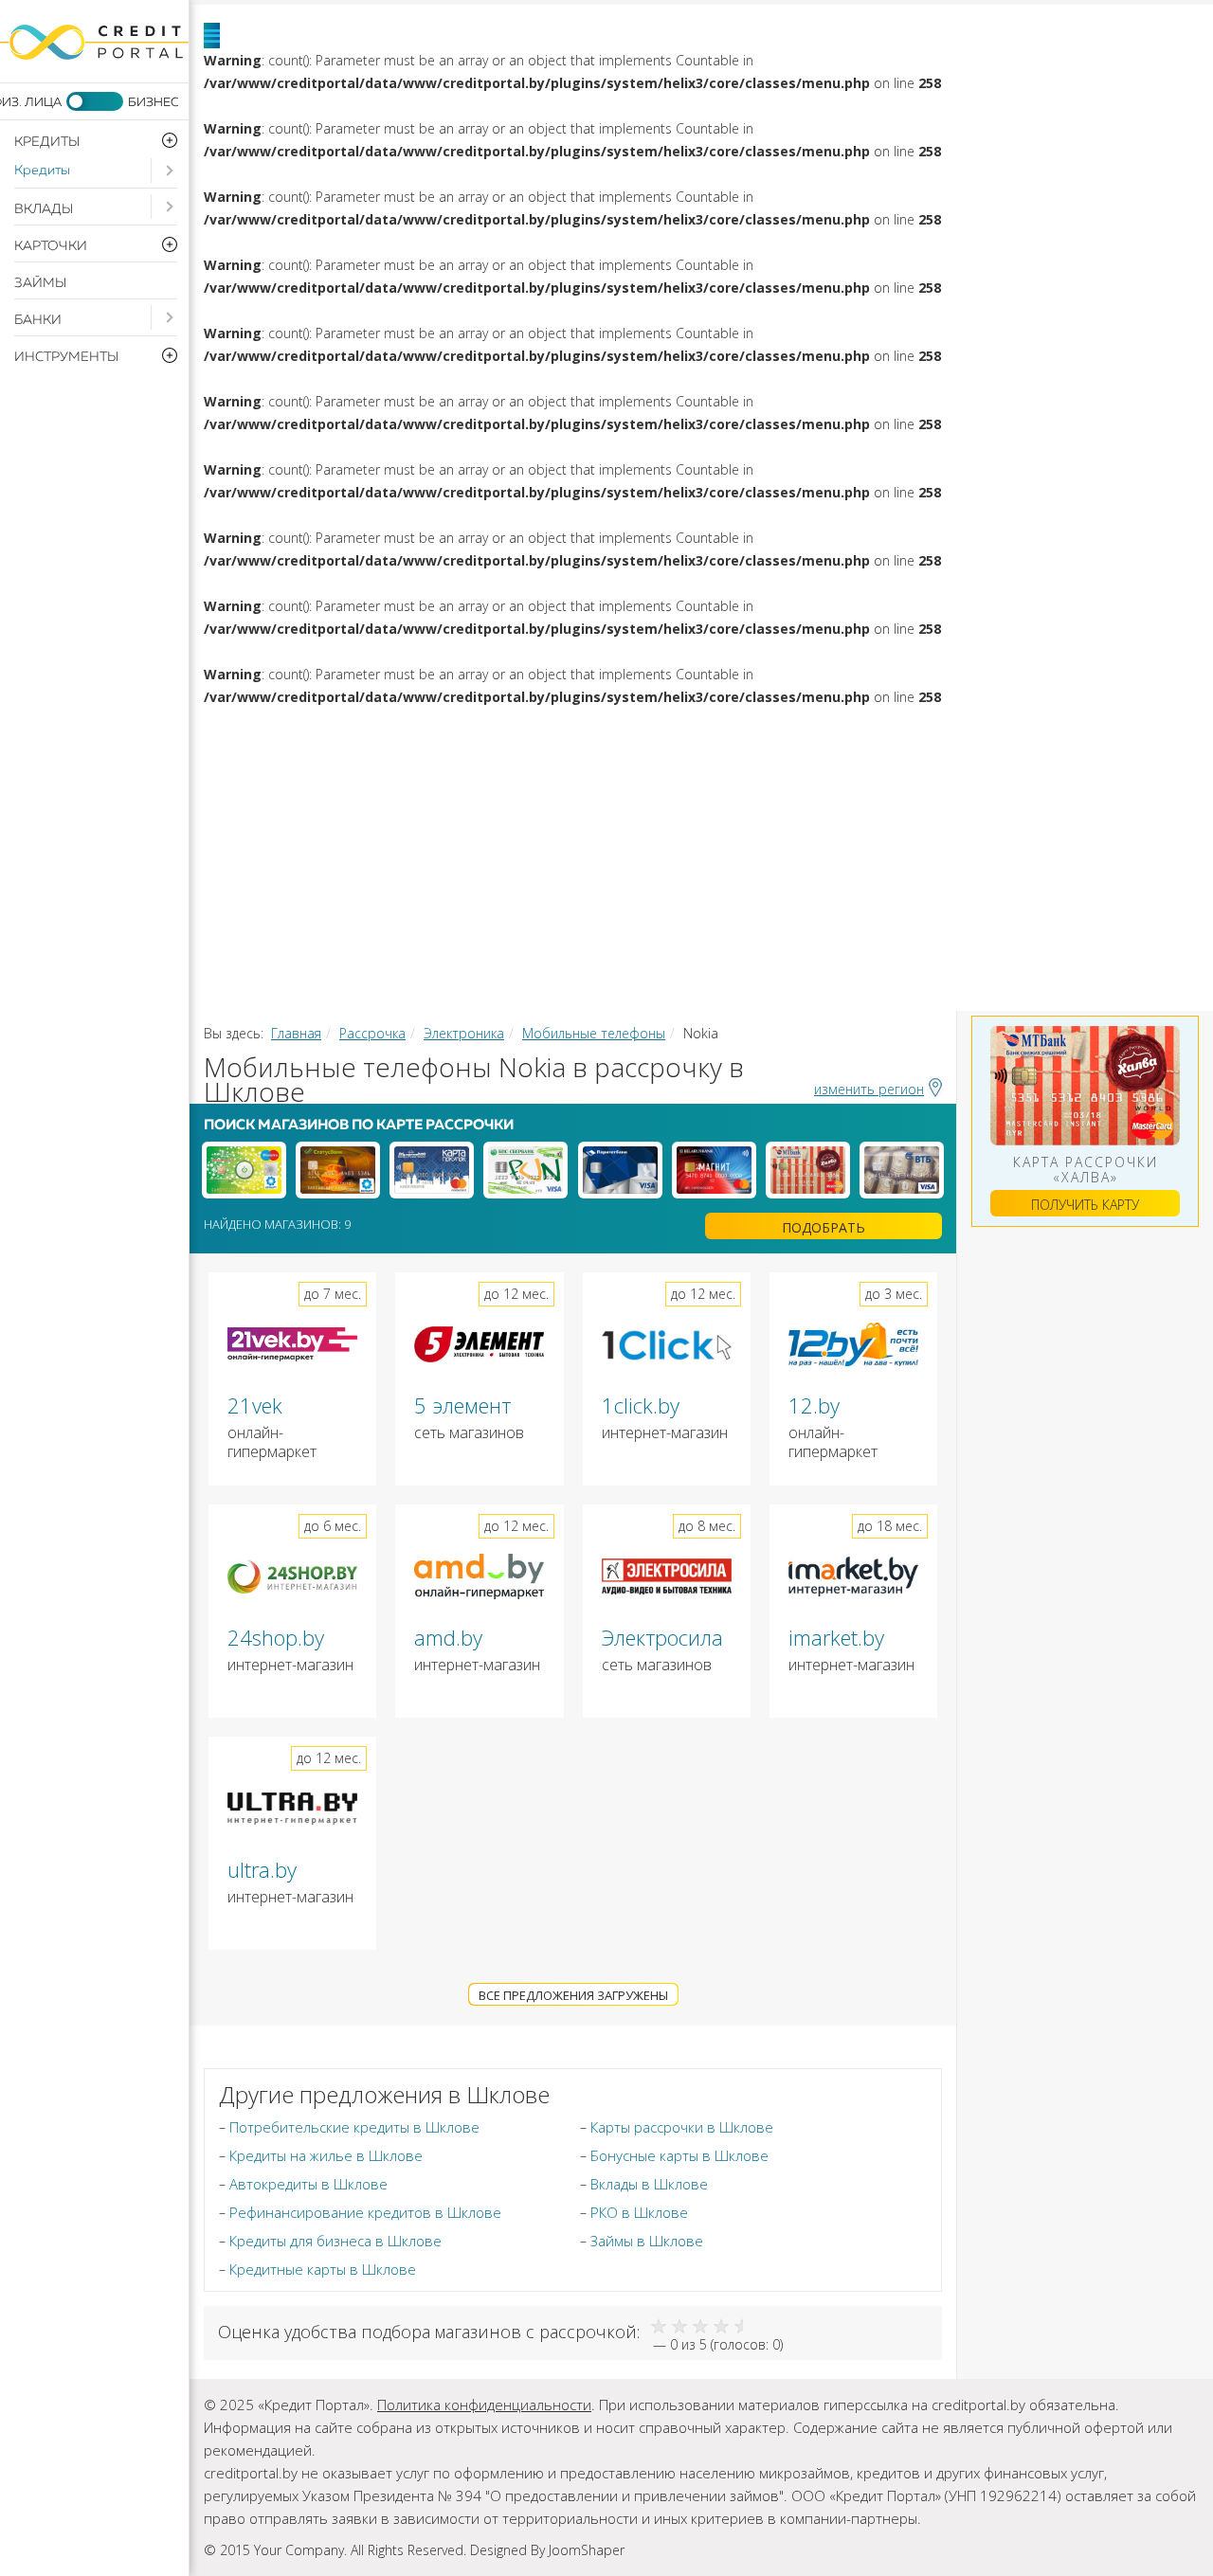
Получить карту (1085, 1205)
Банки (38, 320)
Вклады (44, 209)
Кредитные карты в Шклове (323, 2269)
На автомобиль (1028, 735)
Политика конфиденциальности (484, 2405)
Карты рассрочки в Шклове (682, 2127)
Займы (40, 283)
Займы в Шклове (647, 2241)
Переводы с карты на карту (445, 972)
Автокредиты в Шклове (308, 2184)
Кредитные (750, 830)
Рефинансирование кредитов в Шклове (365, 2212)
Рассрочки (346, 877)
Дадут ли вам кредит (945, 783)
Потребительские (525, 735)
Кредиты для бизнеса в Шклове (335, 2241)
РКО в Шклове (639, 2212)
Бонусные (970, 830)
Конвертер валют (762, 925)
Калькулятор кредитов (422, 925)
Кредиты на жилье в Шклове (326, 2155)
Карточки (530, 830)
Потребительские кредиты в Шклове (354, 2127)
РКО (707, 877)
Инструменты (1077, 877)
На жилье (782, 735)
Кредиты (42, 171)
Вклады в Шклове (649, 2184)
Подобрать (824, 1227)
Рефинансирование (401, 783)
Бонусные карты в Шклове (679, 2155)
